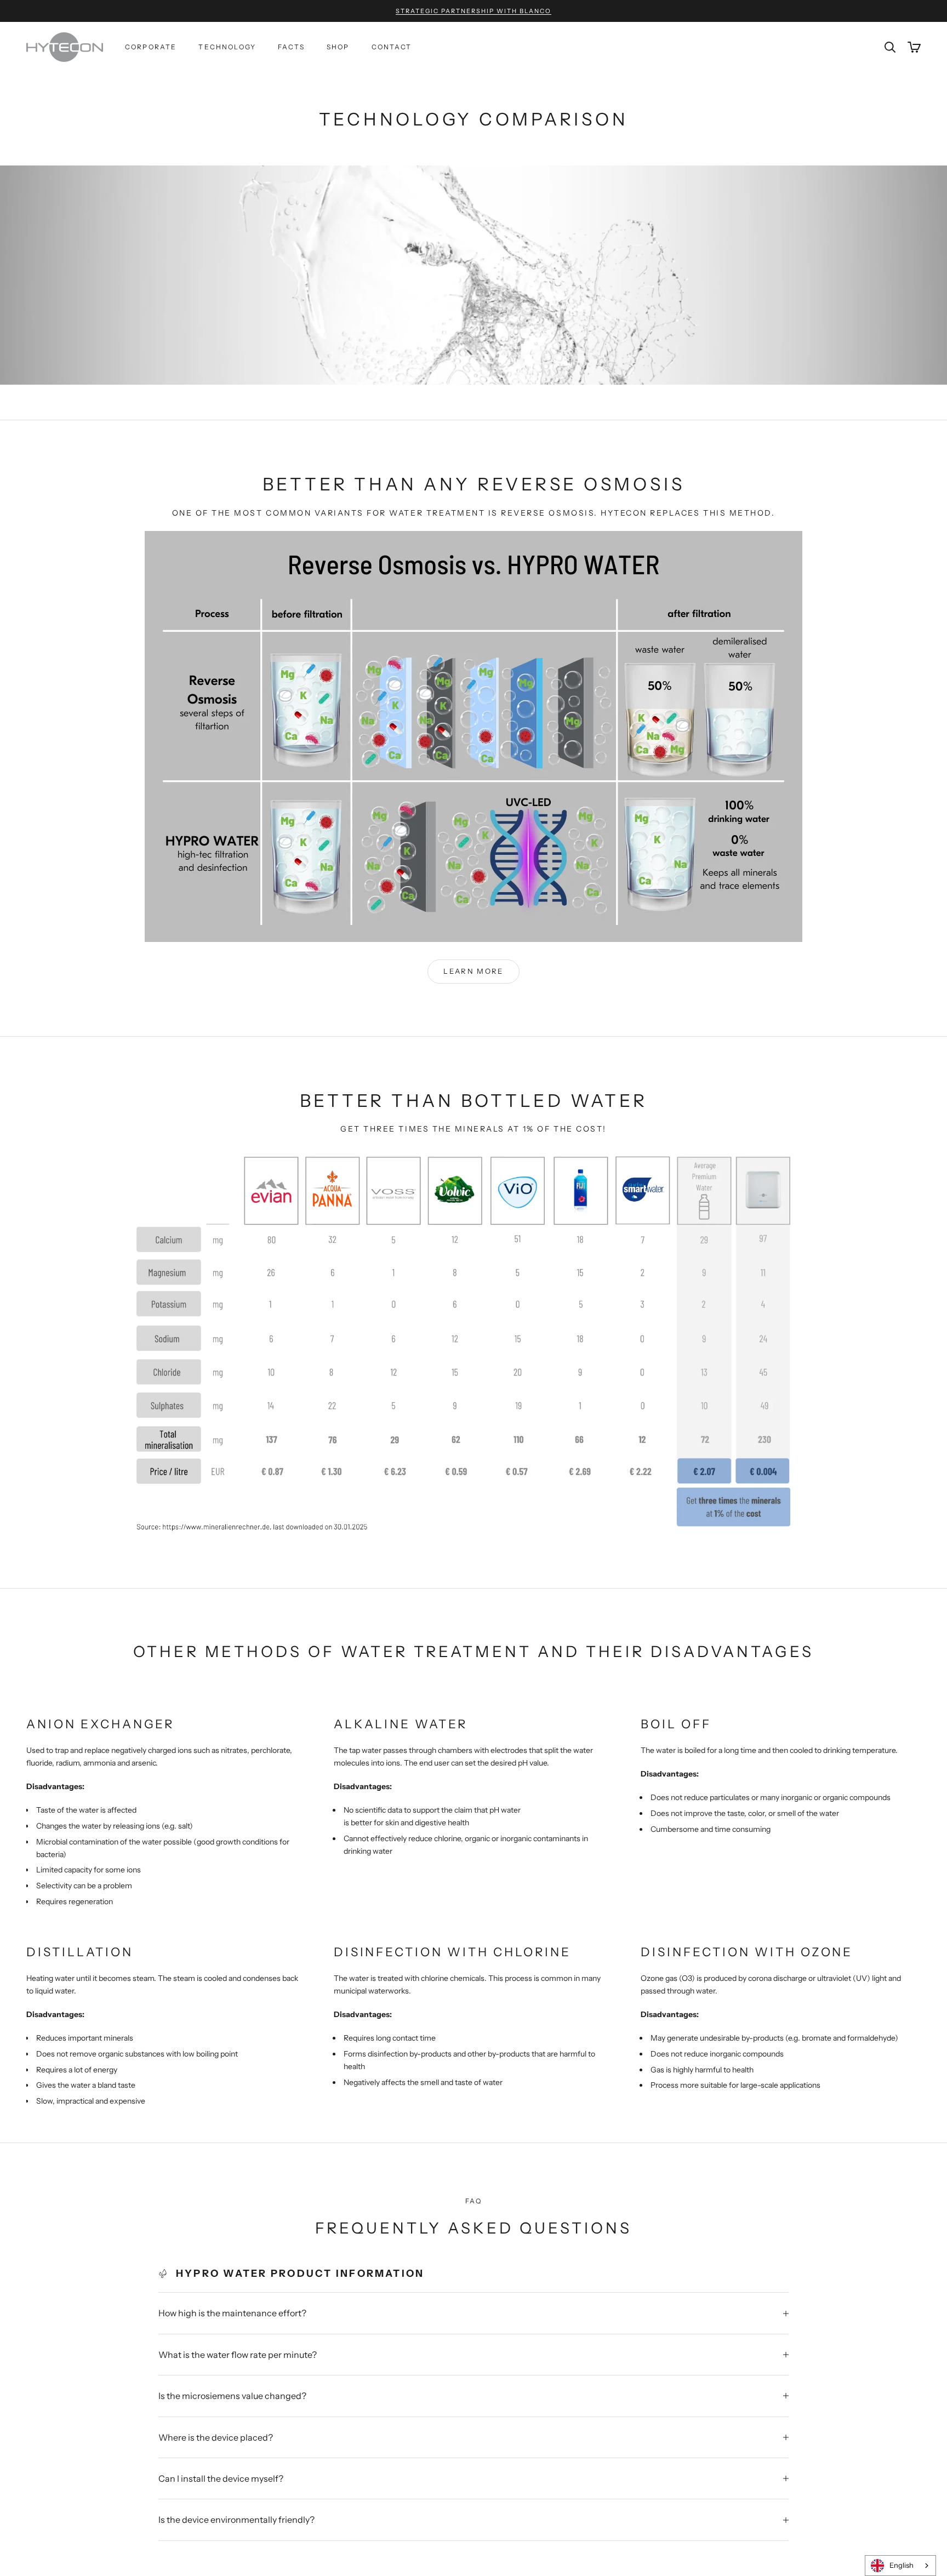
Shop (338, 47)
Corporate (151, 47)
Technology (227, 47)
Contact (392, 47)
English (902, 2565)
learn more (473, 971)
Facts (291, 47)
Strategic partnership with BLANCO (473, 11)
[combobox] (900, 2566)
